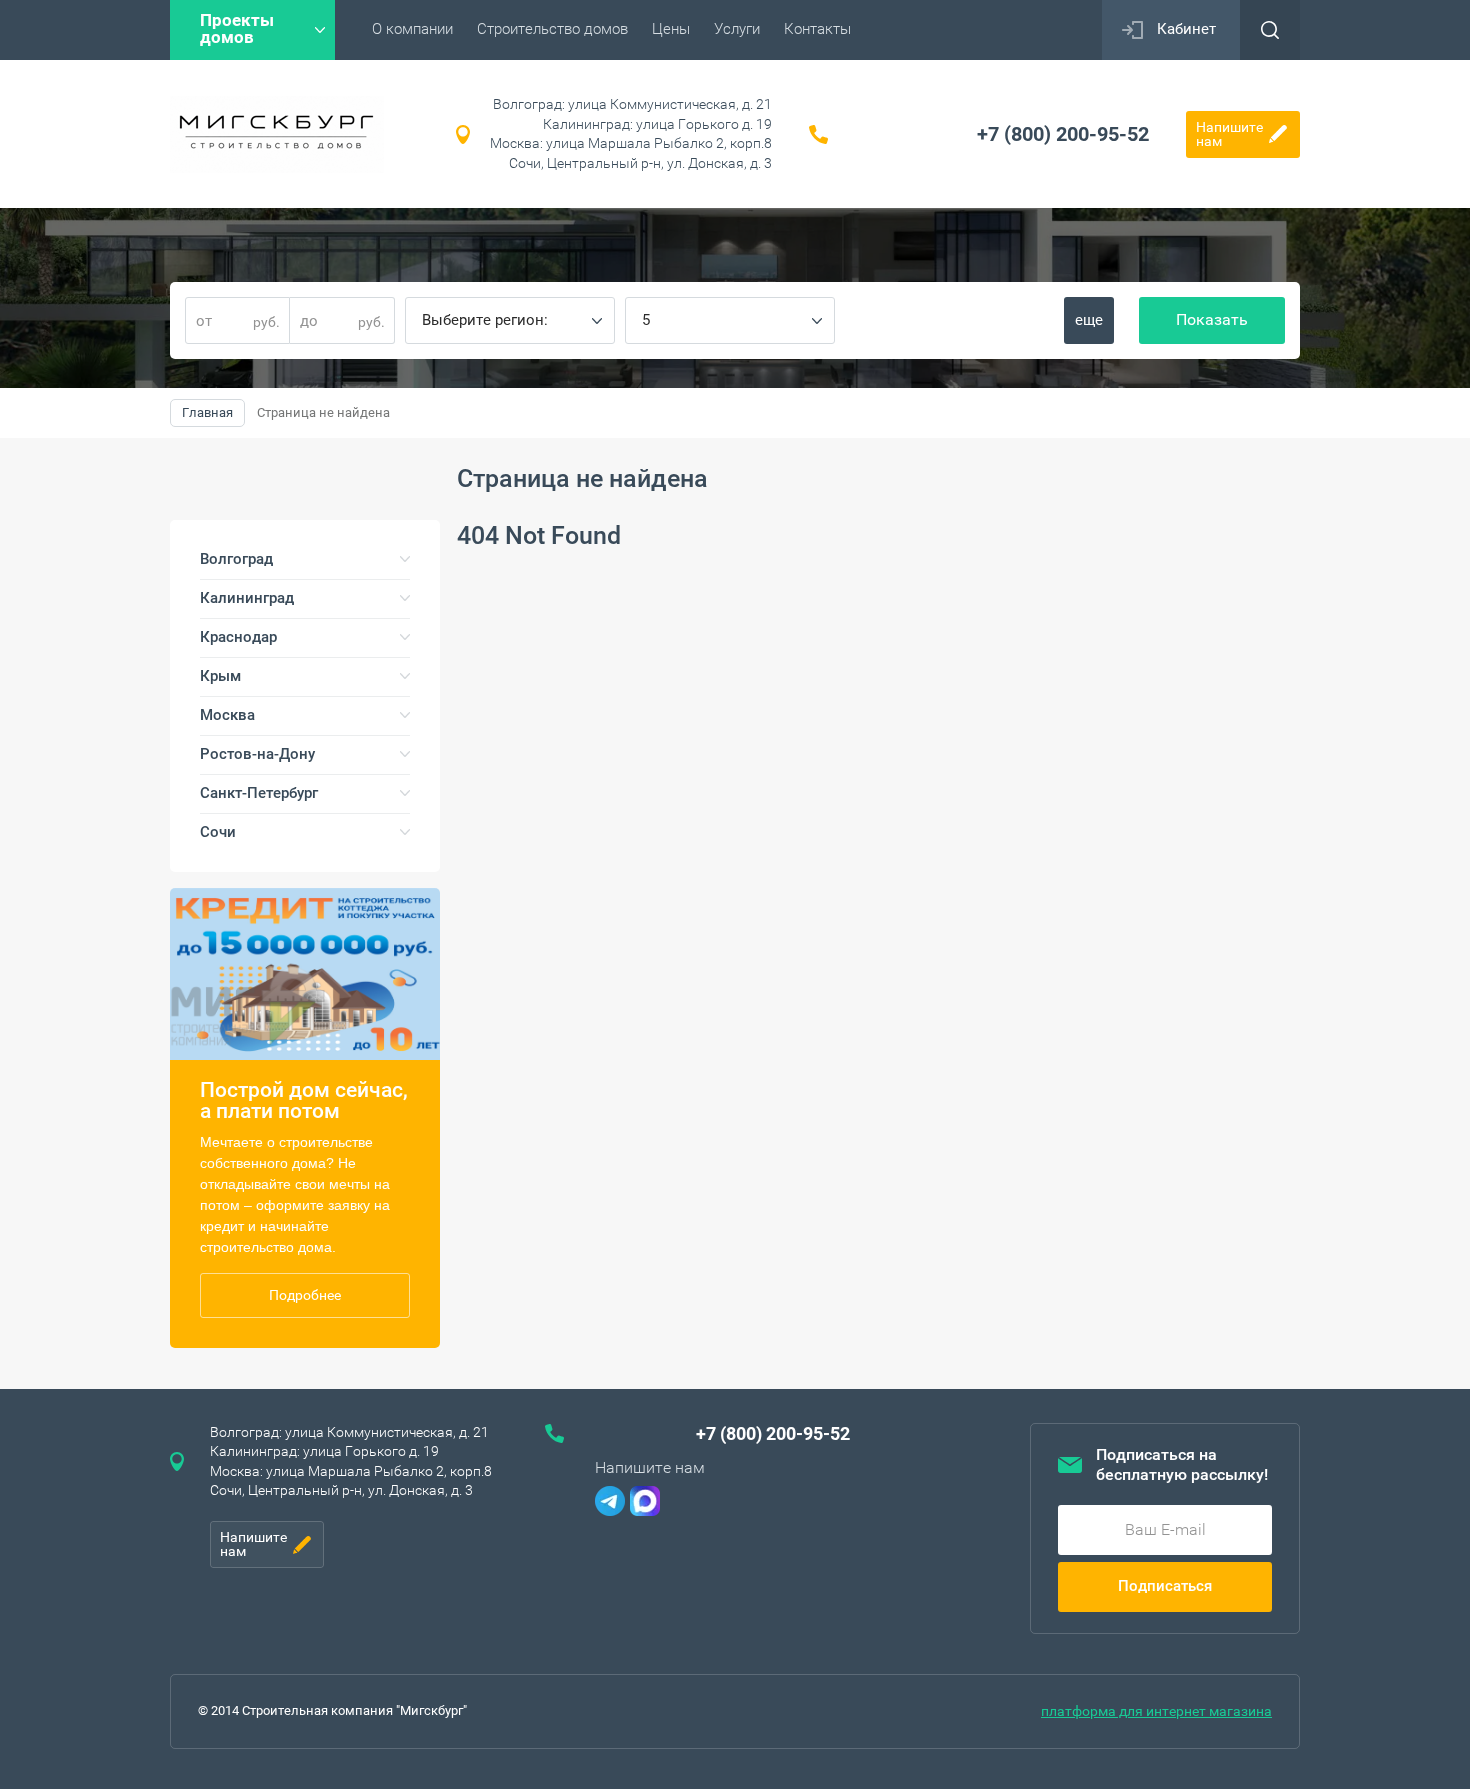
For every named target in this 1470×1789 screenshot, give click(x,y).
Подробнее (305, 1295)
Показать (1212, 319)
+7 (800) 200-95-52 (1063, 134)
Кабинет (1186, 29)
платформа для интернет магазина (1156, 1711)
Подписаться (1165, 1586)
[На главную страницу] (277, 134)
